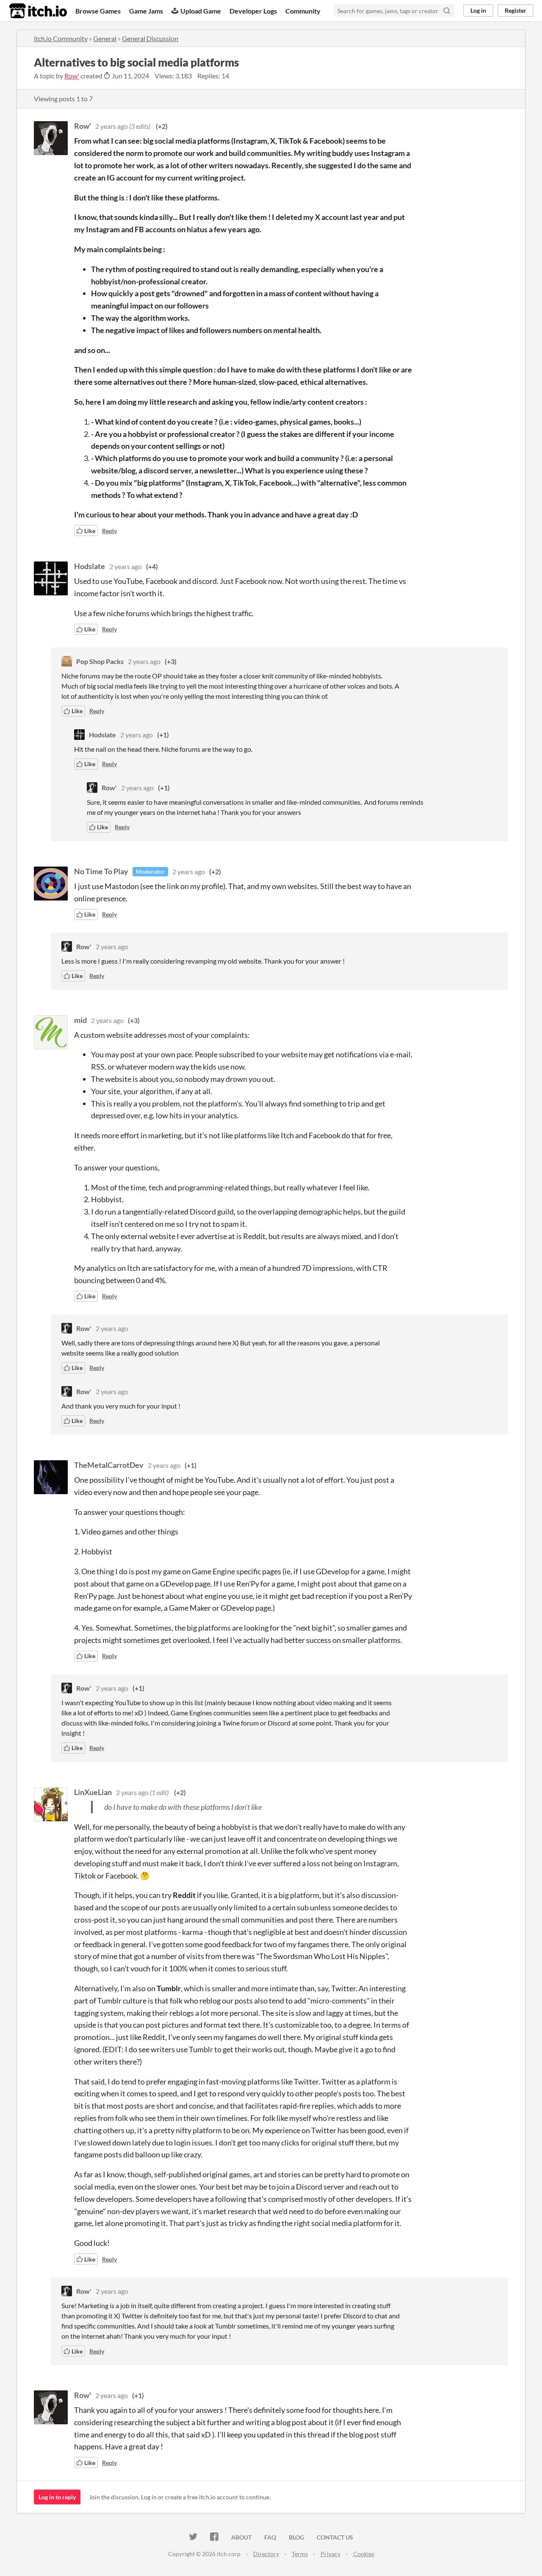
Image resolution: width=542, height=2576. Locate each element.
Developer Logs (253, 11)
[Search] (447, 11)
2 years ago (112, 126)
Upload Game (201, 11)
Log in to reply (57, 2497)
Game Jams (146, 11)
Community (303, 11)
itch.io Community (61, 38)
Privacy (330, 2554)
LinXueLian (93, 1792)
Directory (266, 2554)
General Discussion (150, 38)
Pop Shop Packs (100, 661)
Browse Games (98, 11)
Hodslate (90, 566)
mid (80, 1020)
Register (516, 10)
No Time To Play (101, 871)
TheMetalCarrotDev (109, 1465)
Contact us (335, 2537)
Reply (109, 531)
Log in (478, 10)
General (105, 38)
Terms (300, 2554)
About (241, 2537)
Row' (72, 76)
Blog (296, 2537)
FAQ (270, 2537)
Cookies (364, 2554)
